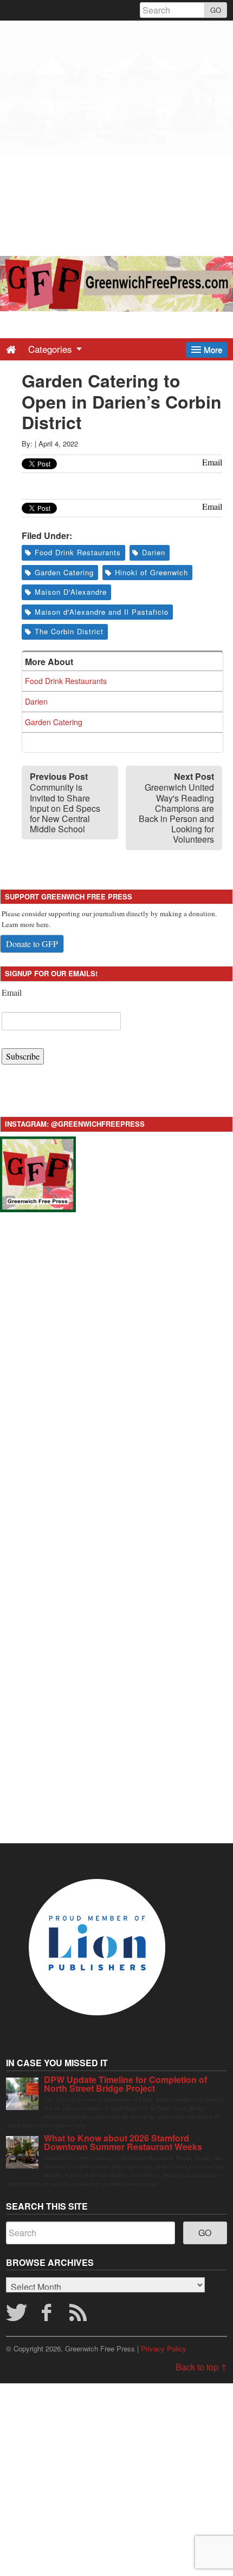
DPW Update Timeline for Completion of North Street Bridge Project (125, 2084)
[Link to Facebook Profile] (48, 2316)
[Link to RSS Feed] (80, 2316)
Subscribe (23, 1056)
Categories (51, 349)
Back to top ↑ (201, 2367)
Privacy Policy (164, 2348)
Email (12, 992)
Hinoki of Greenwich (151, 572)
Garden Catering (64, 572)
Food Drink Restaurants (78, 552)
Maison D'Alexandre (71, 592)
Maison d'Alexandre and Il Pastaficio (102, 612)
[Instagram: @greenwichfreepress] (38, 1173)
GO (216, 10)
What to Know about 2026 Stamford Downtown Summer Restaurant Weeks (123, 2142)
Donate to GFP (32, 944)
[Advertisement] (116, 137)
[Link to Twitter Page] (16, 2316)
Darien (154, 552)
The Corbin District (69, 631)
